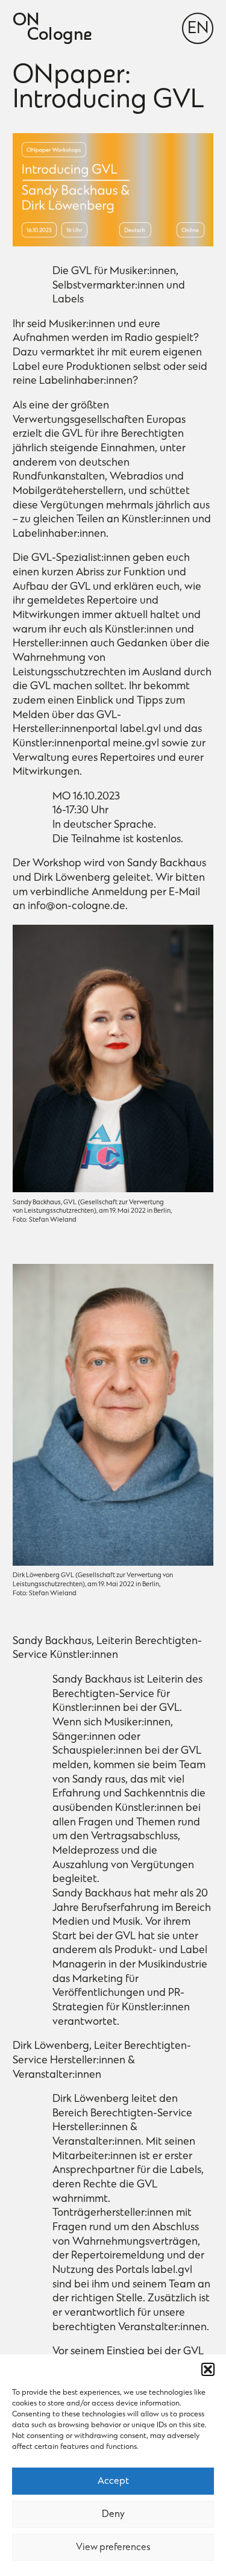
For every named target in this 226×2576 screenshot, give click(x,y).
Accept (113, 2481)
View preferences (113, 2548)
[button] (208, 2369)
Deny (113, 2515)
